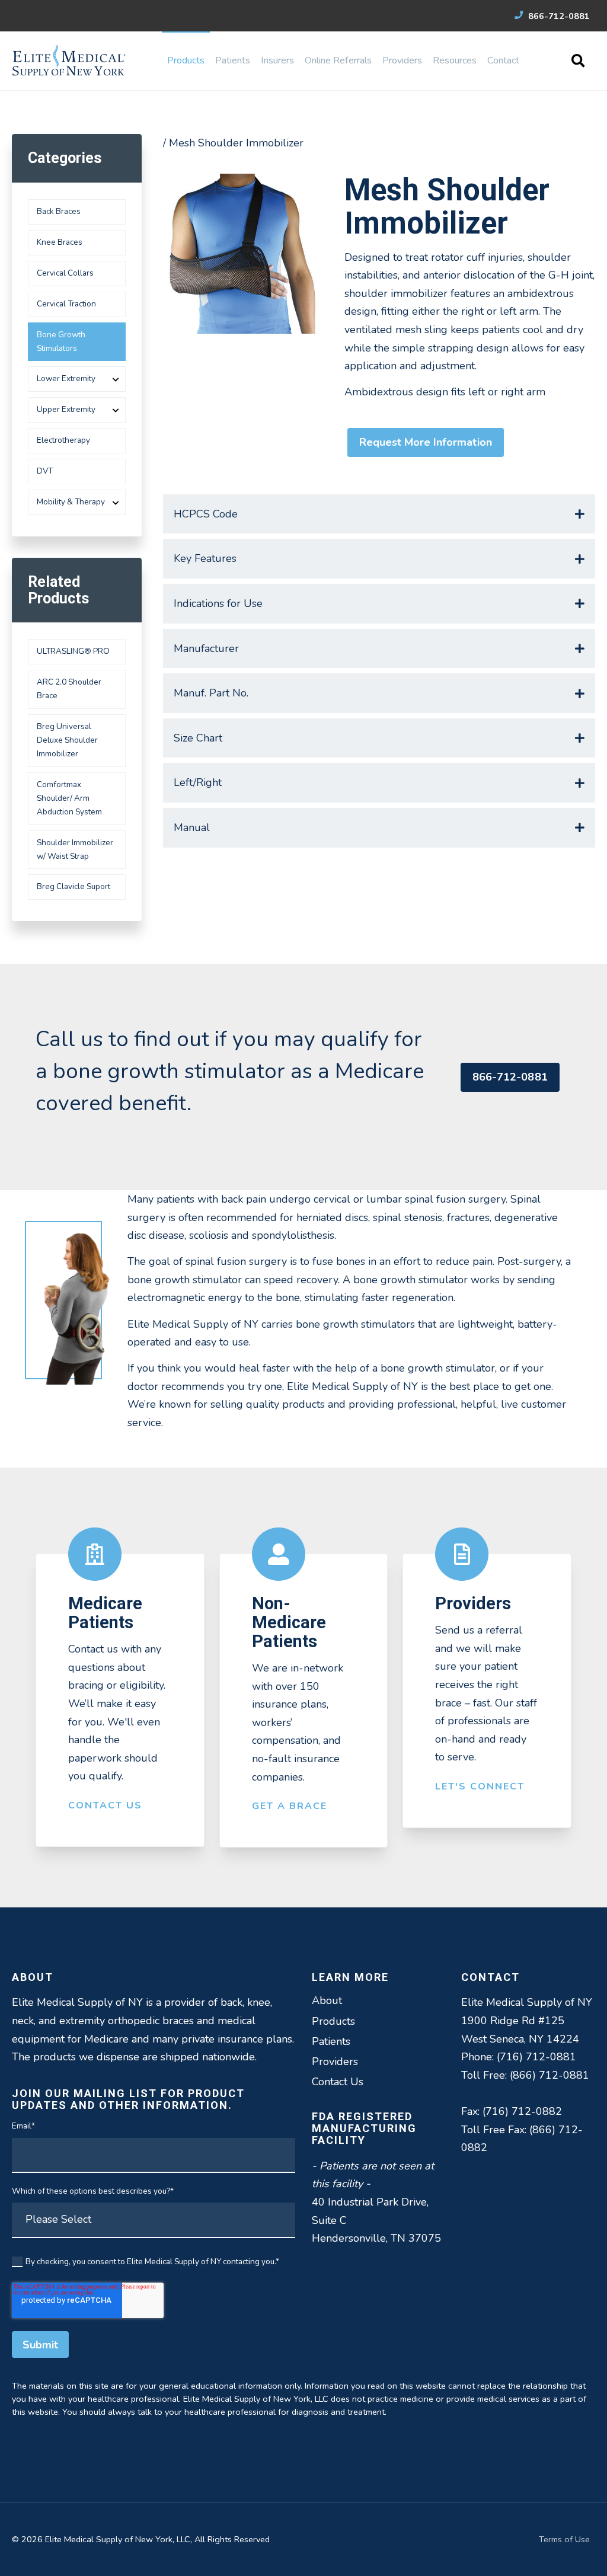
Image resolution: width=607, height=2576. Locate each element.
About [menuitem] (327, 2000)
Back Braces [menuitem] (59, 211)
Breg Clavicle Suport (74, 886)
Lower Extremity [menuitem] (66, 378)
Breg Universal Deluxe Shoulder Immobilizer (67, 740)
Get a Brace (290, 1806)
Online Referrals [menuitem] (338, 60)
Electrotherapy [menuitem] (63, 440)
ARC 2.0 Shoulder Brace (69, 689)
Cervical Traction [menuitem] (66, 304)
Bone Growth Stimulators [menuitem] (61, 341)
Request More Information (426, 442)
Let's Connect (480, 1786)
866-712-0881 (558, 16)
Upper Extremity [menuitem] (66, 409)
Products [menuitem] (186, 60)
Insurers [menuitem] (277, 60)
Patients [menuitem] (233, 60)
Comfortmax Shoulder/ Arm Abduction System (69, 798)
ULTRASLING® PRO (73, 651)
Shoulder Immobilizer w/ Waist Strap (75, 849)
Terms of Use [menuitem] (564, 2539)
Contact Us (105, 1805)
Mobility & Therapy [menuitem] (71, 502)
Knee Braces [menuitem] (60, 242)
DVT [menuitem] (45, 471)
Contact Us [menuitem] (338, 2082)
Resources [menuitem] (455, 60)
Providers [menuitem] (402, 60)
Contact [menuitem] (503, 60)
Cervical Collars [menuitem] (65, 273)
